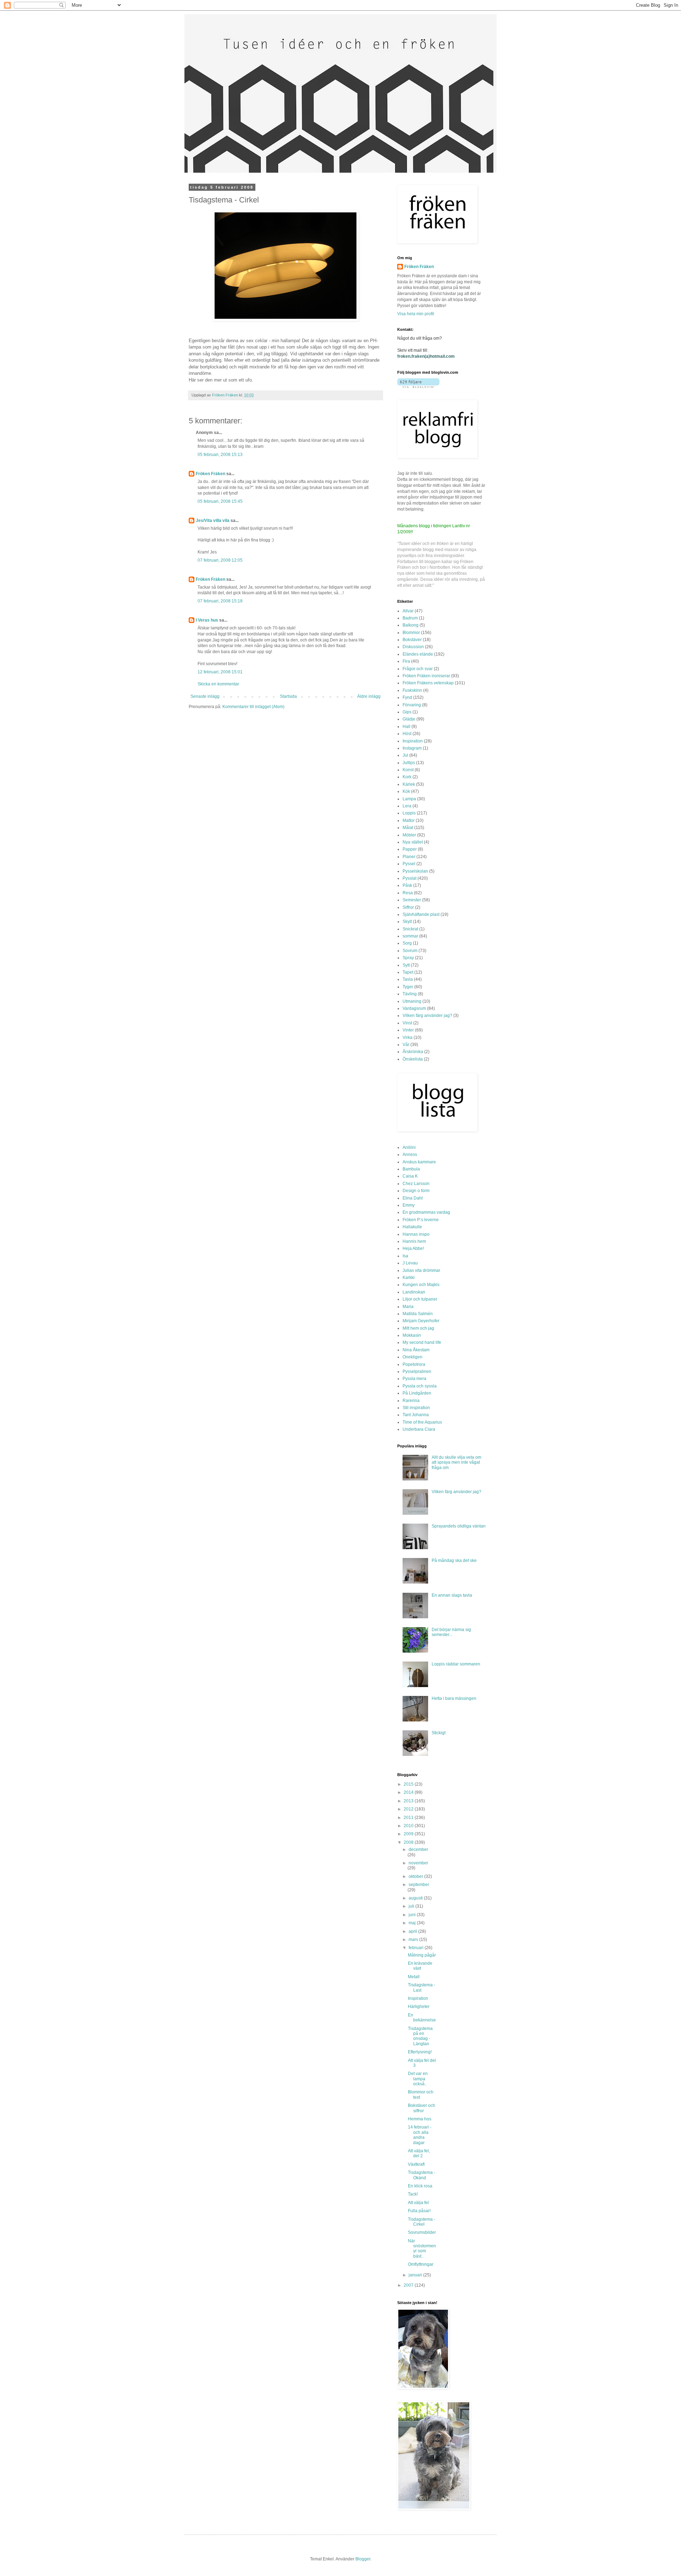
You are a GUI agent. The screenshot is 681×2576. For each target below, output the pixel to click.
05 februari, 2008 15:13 (220, 455)
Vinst (407, 1023)
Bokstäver (412, 640)
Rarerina (411, 1401)
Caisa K (410, 1176)
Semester (412, 900)
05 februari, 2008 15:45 (220, 501)
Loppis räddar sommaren (456, 1664)
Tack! (413, 2194)
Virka (408, 1037)
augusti (416, 1898)
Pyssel (409, 864)
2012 (409, 1809)
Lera (407, 806)
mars (414, 1940)
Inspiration (413, 741)
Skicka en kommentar (218, 684)
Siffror (408, 907)
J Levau (410, 1263)
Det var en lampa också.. (418, 2079)
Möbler (409, 835)
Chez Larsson (416, 1184)
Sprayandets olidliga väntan (459, 1526)
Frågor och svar (418, 669)
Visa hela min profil (416, 314)
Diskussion (413, 647)
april (413, 1931)
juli (412, 1906)
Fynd (407, 697)
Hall (406, 727)
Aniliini (409, 1147)
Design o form (416, 1191)
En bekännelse (422, 2018)
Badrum (410, 618)
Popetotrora (414, 1364)
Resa (408, 893)
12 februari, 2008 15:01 (220, 672)
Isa (405, 1256)
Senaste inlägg (205, 696)
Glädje (409, 719)
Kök (406, 791)
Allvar (408, 611)
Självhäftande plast (421, 914)
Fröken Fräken (211, 474)
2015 (409, 1784)
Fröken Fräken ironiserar (426, 676)
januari (416, 2275)
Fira (406, 661)
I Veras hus (207, 620)
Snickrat (410, 929)
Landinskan (414, 1292)
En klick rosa (420, 2186)
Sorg (407, 943)
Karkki (409, 1278)
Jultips (409, 763)
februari (417, 1948)
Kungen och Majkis (421, 1285)
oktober (416, 1876)
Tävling (410, 994)
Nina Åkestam (416, 1350)
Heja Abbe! (413, 1248)
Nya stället (413, 842)
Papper (410, 849)
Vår (406, 1045)
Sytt (406, 965)
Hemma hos (420, 2119)
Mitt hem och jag (418, 1328)
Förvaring (412, 705)
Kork (407, 777)
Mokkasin (412, 1335)
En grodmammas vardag (426, 1212)
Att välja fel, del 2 (419, 2153)
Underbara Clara (419, 1429)
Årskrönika (413, 1052)
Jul (405, 755)
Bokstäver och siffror (422, 2108)
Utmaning (412, 1001)
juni (413, 1915)
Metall (414, 1977)
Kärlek (409, 784)
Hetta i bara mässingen (454, 1698)
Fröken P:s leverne (421, 1220)
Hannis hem (414, 1241)
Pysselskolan (415, 871)
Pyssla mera (414, 1379)
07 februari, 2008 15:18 (220, 601)
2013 (409, 1801)
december (418, 1849)
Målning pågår (422, 1955)
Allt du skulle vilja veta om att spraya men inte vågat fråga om (456, 1462)
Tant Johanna (416, 1415)
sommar (410, 936)
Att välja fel (418, 2203)
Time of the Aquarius (422, 1422)
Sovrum (410, 951)
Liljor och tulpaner (420, 1299)
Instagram (412, 748)
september (419, 1885)
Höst (407, 734)
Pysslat (409, 878)
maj (413, 1923)
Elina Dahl (413, 1198)
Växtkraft (416, 2164)
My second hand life (422, 1342)
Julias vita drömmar (421, 1270)
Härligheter (419, 2007)
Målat (408, 828)
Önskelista (413, 1059)
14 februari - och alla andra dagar (420, 2135)
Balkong (411, 625)
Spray (408, 958)
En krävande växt (420, 1966)
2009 (409, 1834)
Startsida (288, 696)
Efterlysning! (420, 2052)
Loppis (409, 813)
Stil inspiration (416, 1408)
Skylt (407, 922)
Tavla (408, 979)
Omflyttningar (421, 2264)
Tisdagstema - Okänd (422, 2175)
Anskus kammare (419, 1162)
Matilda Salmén (418, 1314)
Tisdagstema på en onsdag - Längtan (420, 2036)
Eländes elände (418, 654)
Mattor (409, 820)
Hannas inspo (416, 1234)
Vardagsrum (414, 1008)
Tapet (408, 972)
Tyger (408, 987)
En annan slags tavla (452, 1595)
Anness (410, 1155)
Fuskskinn (412, 690)
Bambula (411, 1169)
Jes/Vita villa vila (213, 521)
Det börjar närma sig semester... (451, 1632)
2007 (409, 2285)
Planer (409, 857)
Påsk (407, 885)
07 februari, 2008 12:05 (220, 560)
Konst (408, 770)
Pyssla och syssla (420, 1386)
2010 (409, 1826)
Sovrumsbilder (422, 2232)
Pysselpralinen (417, 1372)
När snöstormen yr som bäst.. (422, 2249)
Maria (408, 1307)
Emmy (409, 1205)
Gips (407, 712)
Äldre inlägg (369, 696)
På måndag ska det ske (454, 1560)
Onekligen (413, 1357)
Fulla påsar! (419, 2211)
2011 (409, 1818)
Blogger (363, 2559)
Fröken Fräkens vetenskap (428, 683)
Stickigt (439, 1733)
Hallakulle (412, 1227)
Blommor (411, 633)
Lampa (409, 799)
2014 (409, 1792)
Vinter (408, 1030)
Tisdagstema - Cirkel (422, 2222)
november (418, 1863)
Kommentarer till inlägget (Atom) (253, 707)
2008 (409, 1842)
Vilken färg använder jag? (427, 1016)
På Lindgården (417, 1393)
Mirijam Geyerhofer (421, 1321)
